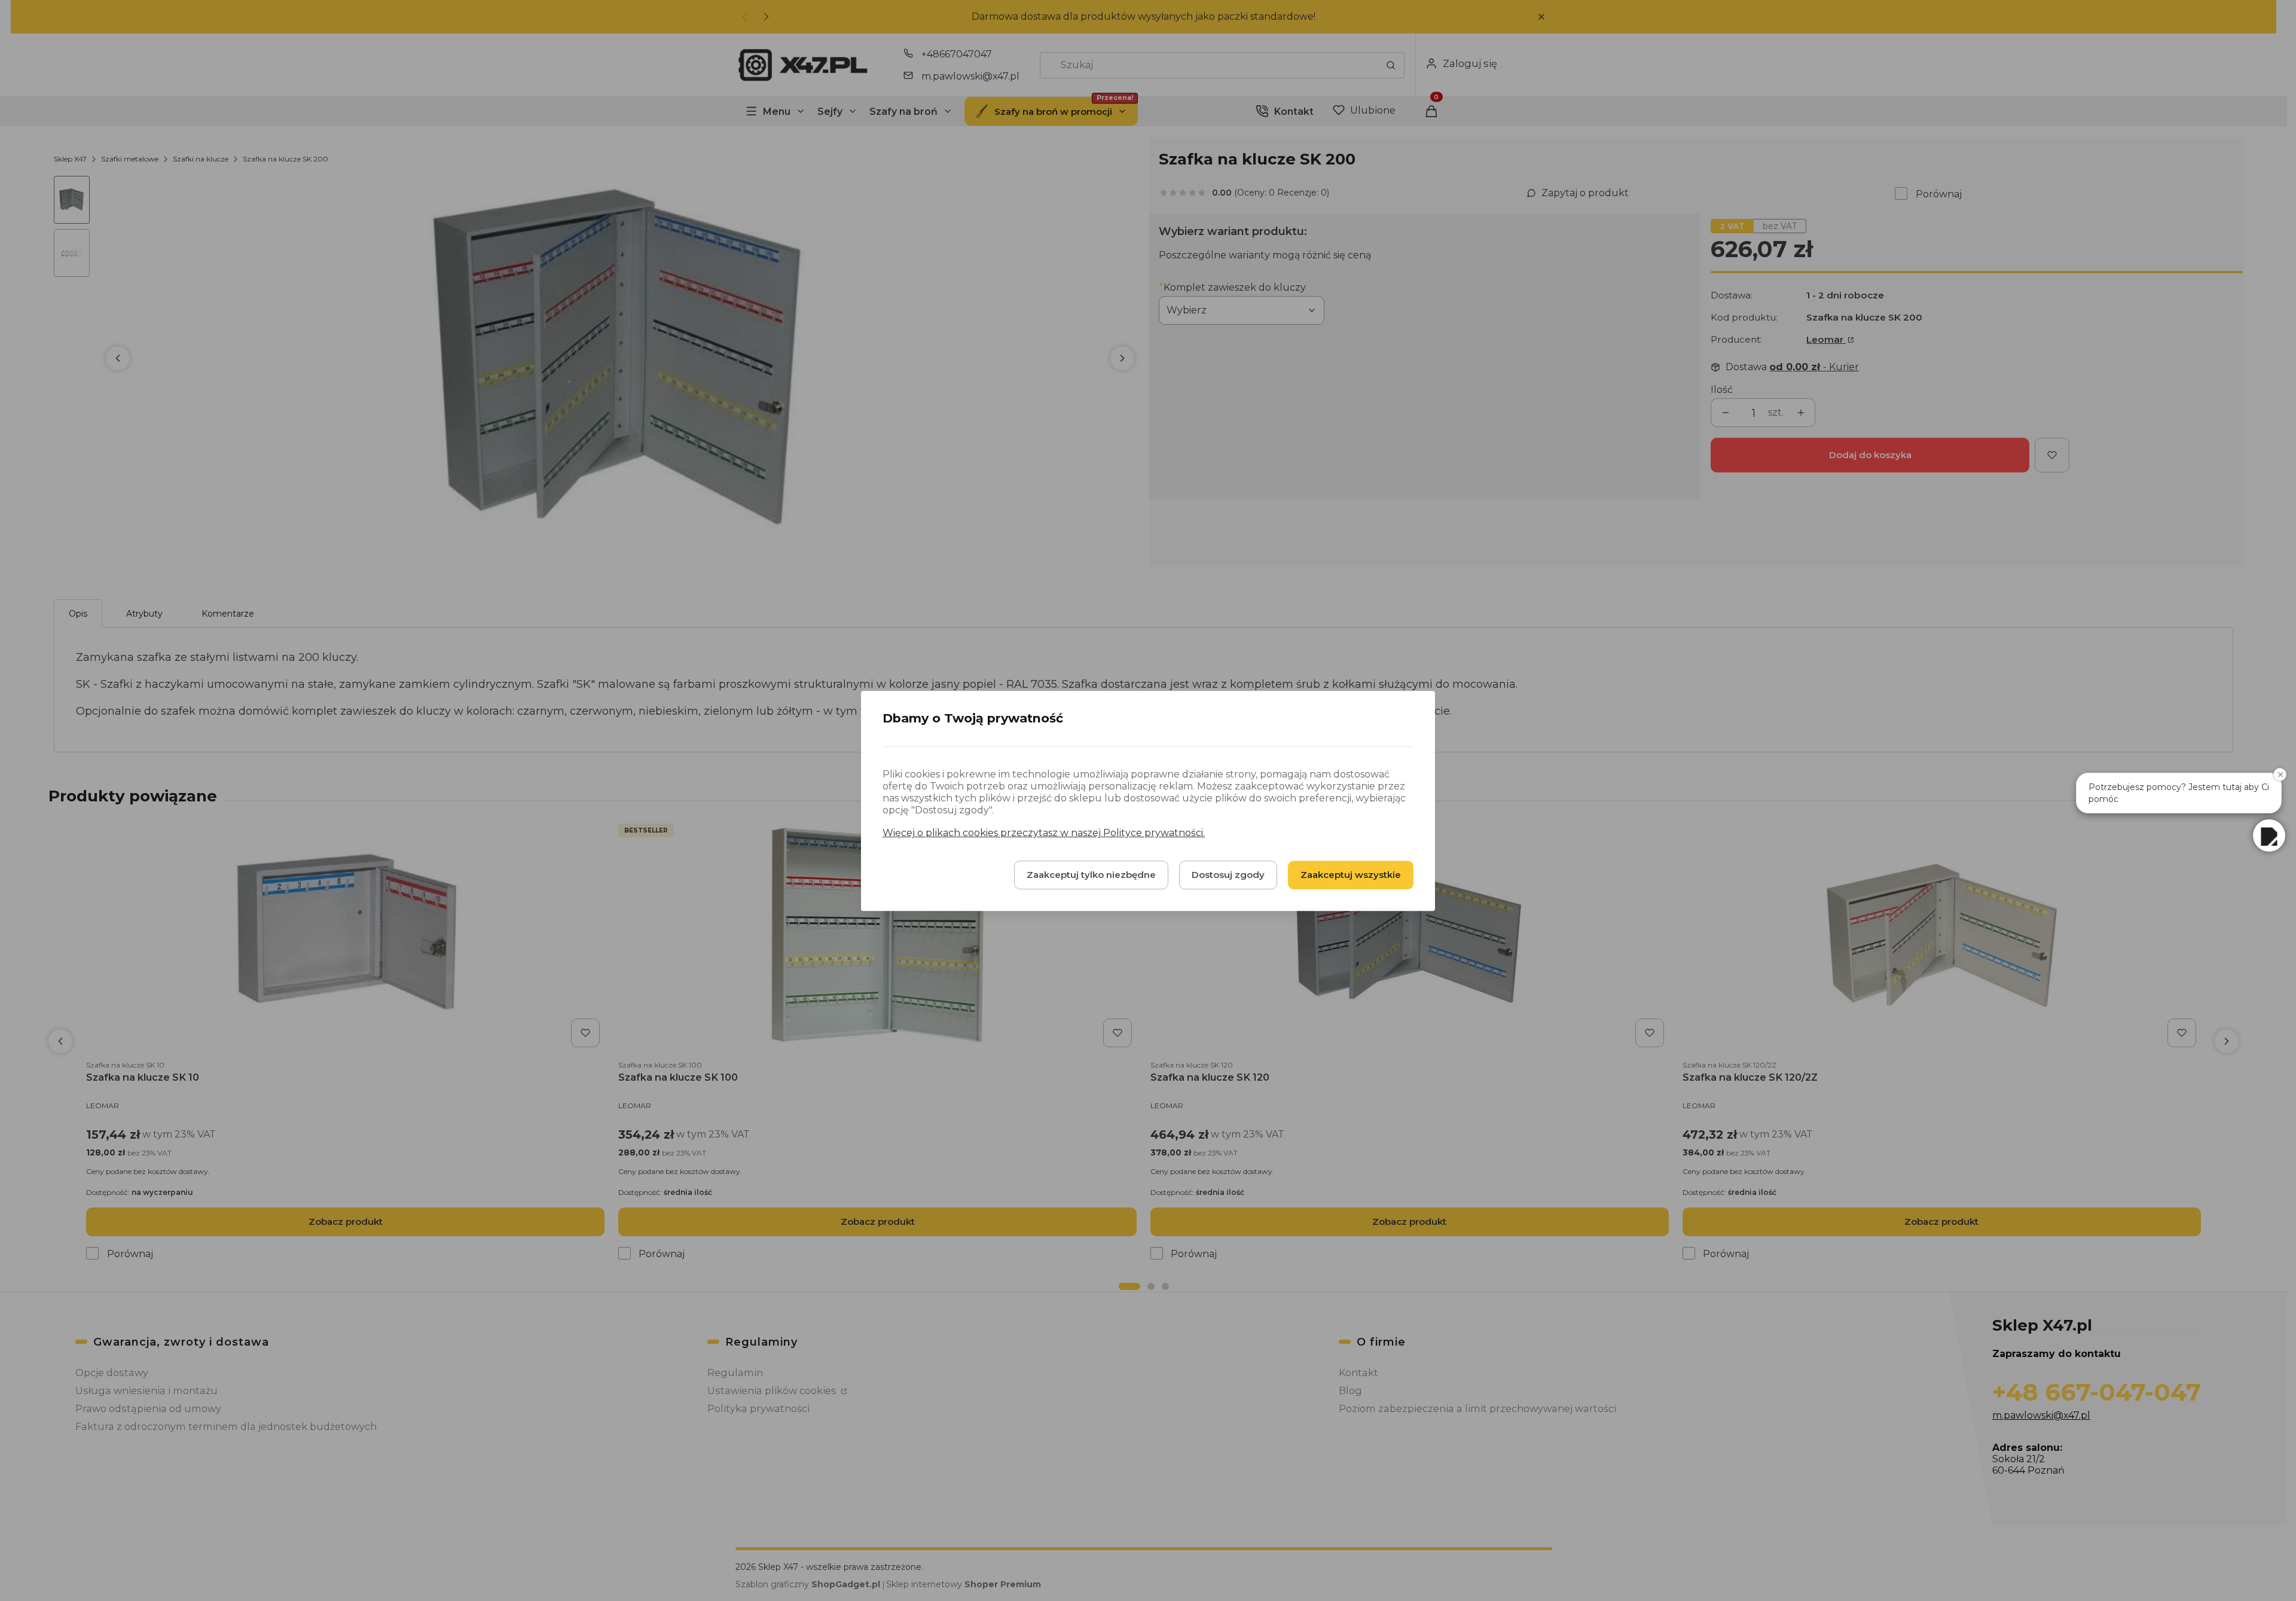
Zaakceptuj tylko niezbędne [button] (1091, 874)
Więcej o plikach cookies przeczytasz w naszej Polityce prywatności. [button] (1044, 832)
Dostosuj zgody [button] (1228, 874)
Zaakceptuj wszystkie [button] (1351, 874)
